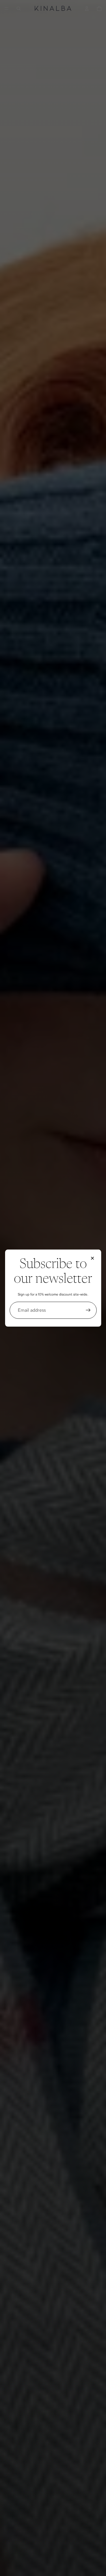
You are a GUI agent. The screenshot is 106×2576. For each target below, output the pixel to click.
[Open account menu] (87, 9)
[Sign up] (88, 1310)
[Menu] (7, 9)
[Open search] (19, 9)
